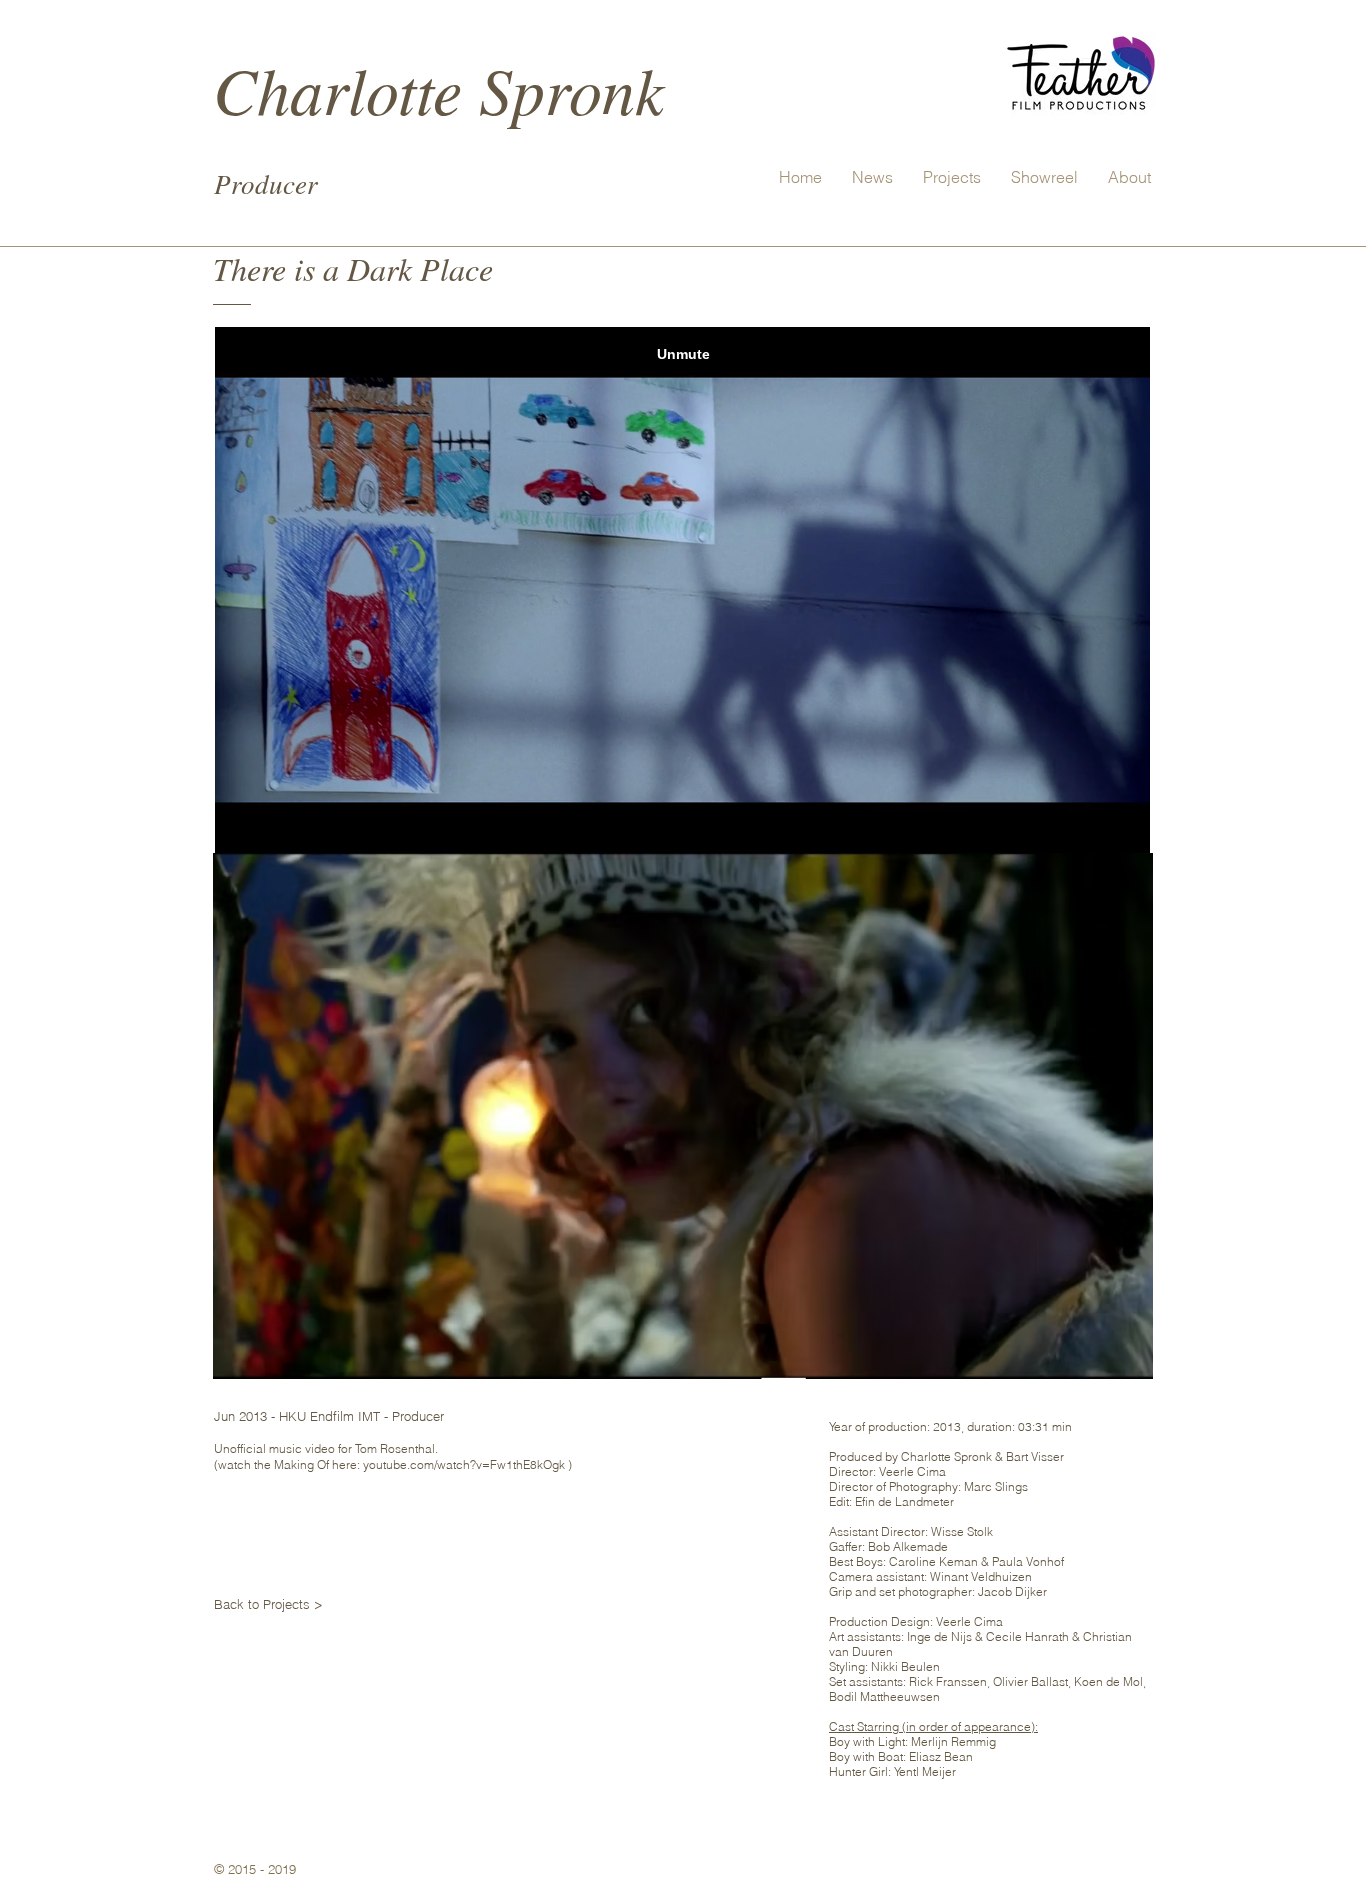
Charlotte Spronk (438, 88)
